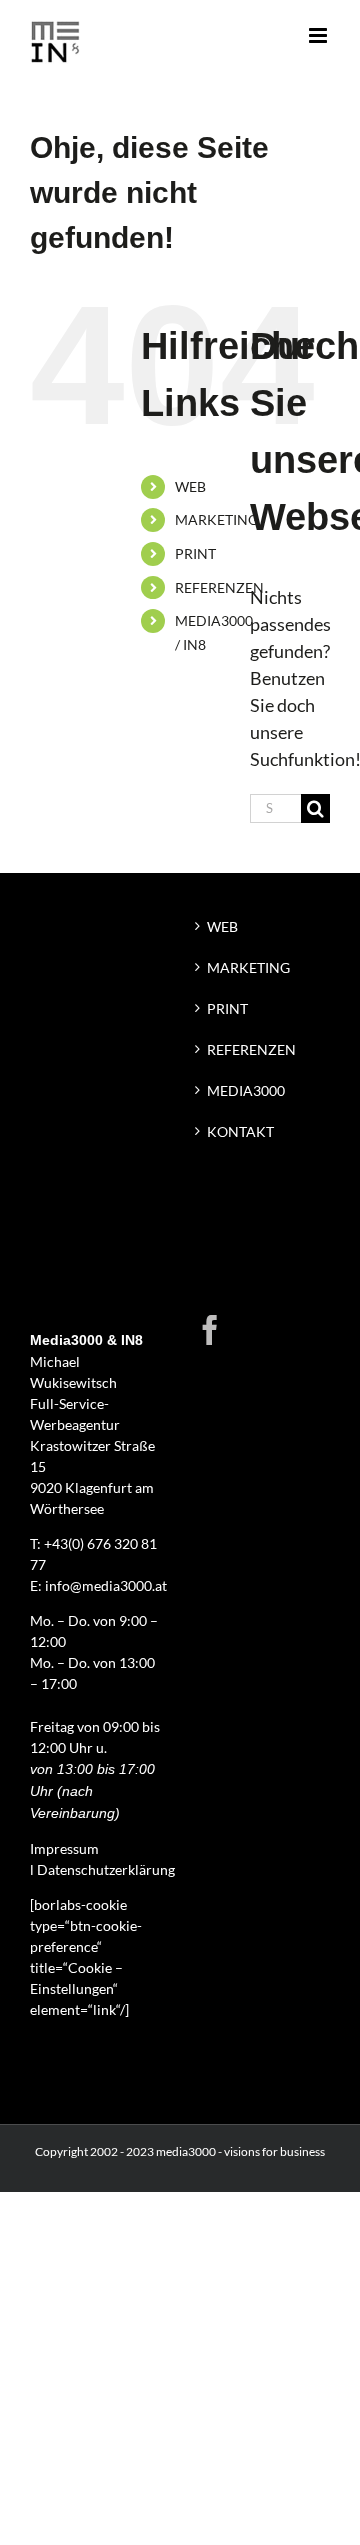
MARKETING (216, 519)
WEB (190, 486)
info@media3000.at (106, 1585)
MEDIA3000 (246, 1090)
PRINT (195, 553)
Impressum (64, 1848)
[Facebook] (210, 1330)
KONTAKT (240, 1131)
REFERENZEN (219, 587)
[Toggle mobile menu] (319, 35)
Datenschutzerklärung (106, 1869)
